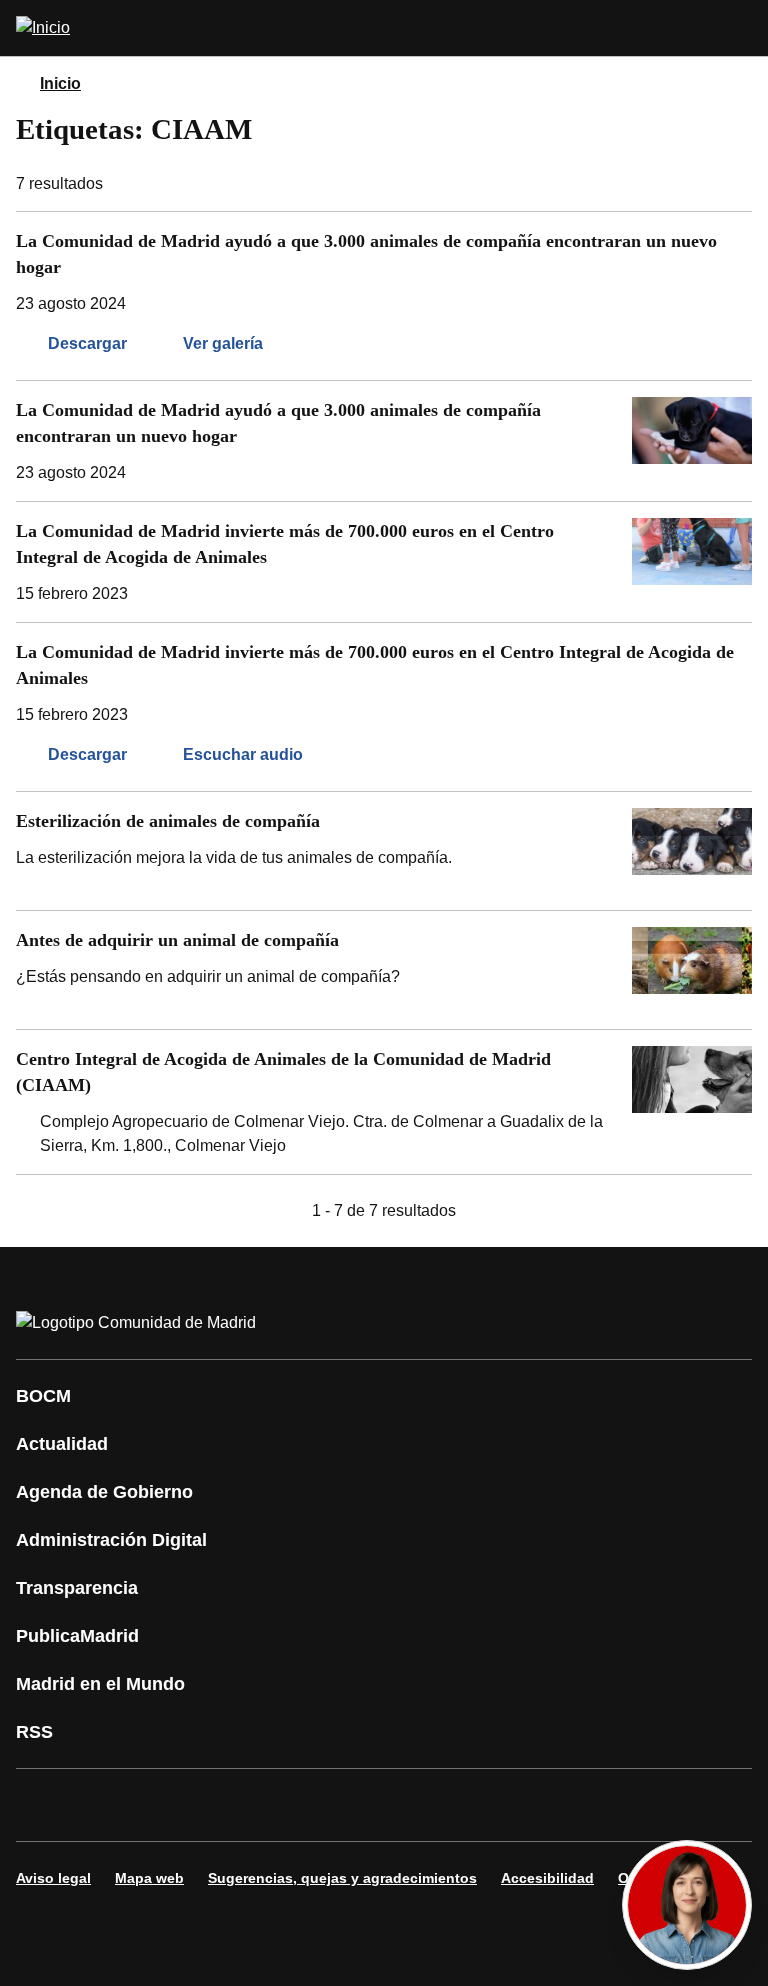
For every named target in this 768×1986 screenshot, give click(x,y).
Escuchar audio (243, 754)
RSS (34, 1732)
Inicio (60, 83)
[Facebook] (44, 1805)
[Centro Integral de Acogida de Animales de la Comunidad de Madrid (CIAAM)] (384, 1102)
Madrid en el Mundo (100, 1684)
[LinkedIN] (284, 1805)
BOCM (43, 1396)
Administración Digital (111, 1540)
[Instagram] (104, 1805)
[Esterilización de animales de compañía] (384, 851)
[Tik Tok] (404, 1805)
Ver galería (223, 343)
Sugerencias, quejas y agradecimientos (342, 1878)
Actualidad (62, 1444)
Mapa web (149, 1878)
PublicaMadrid (77, 1636)
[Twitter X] (164, 1805)
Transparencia (77, 1588)
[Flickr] (464, 1805)
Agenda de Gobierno (104, 1492)
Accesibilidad (547, 1878)
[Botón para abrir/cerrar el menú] (740, 28)
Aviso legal (53, 1878)
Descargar (87, 343)
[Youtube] (224, 1805)
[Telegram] (524, 1805)
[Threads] (584, 1805)
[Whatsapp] (344, 1805)
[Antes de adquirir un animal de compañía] (384, 970)
